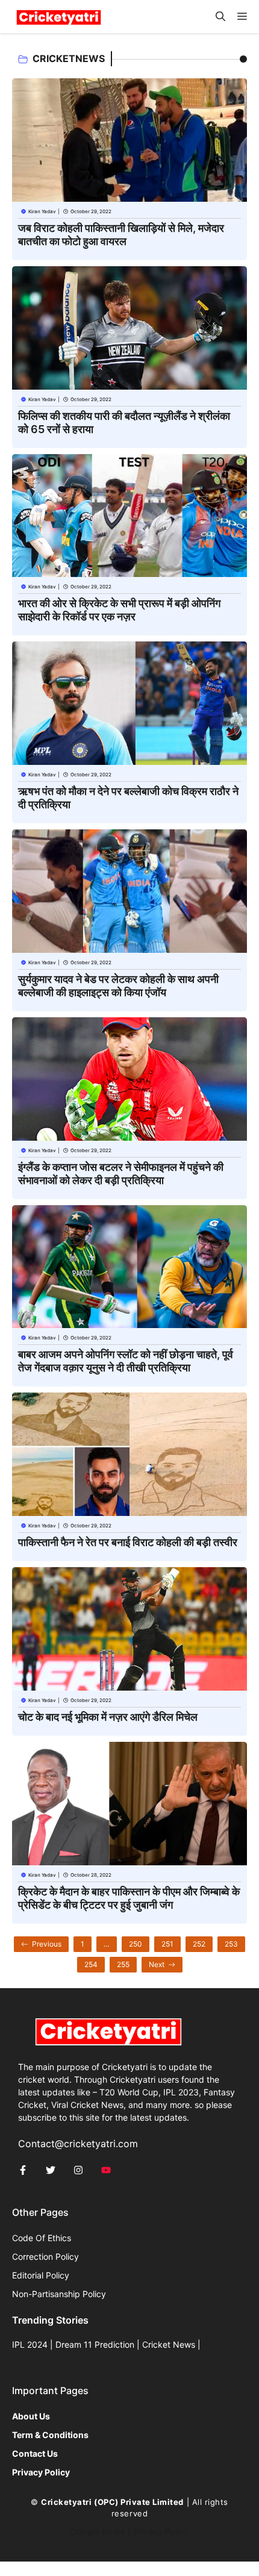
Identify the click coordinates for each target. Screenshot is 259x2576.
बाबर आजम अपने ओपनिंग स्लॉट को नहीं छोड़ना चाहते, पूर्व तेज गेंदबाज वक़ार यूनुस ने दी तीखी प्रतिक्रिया (126, 1361)
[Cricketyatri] (59, 17)
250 (136, 1944)
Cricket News (169, 2344)
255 (123, 1964)
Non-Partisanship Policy (59, 2294)
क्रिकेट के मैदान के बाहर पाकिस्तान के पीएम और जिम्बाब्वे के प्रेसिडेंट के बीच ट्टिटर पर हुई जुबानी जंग (129, 1898)
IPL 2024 (30, 2344)
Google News (98, 2531)
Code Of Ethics (42, 2238)
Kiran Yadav (42, 211)
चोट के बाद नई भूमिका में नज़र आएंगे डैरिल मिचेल (108, 1717)
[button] (220, 17)
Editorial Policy (41, 2275)
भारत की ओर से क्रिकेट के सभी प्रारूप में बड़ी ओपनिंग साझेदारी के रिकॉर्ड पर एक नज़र (119, 610)
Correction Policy (45, 2256)
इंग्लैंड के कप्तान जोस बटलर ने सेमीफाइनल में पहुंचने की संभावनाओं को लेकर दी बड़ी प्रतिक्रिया (121, 1174)
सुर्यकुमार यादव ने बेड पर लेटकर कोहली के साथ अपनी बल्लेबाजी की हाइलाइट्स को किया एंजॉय (118, 986)
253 (231, 1944)
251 (167, 1944)
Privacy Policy (161, 2531)
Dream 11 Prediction (95, 2344)
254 (91, 1964)
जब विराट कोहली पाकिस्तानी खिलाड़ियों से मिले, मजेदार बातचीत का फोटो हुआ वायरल (121, 235)
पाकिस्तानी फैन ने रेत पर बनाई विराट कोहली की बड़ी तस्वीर (128, 1542)
